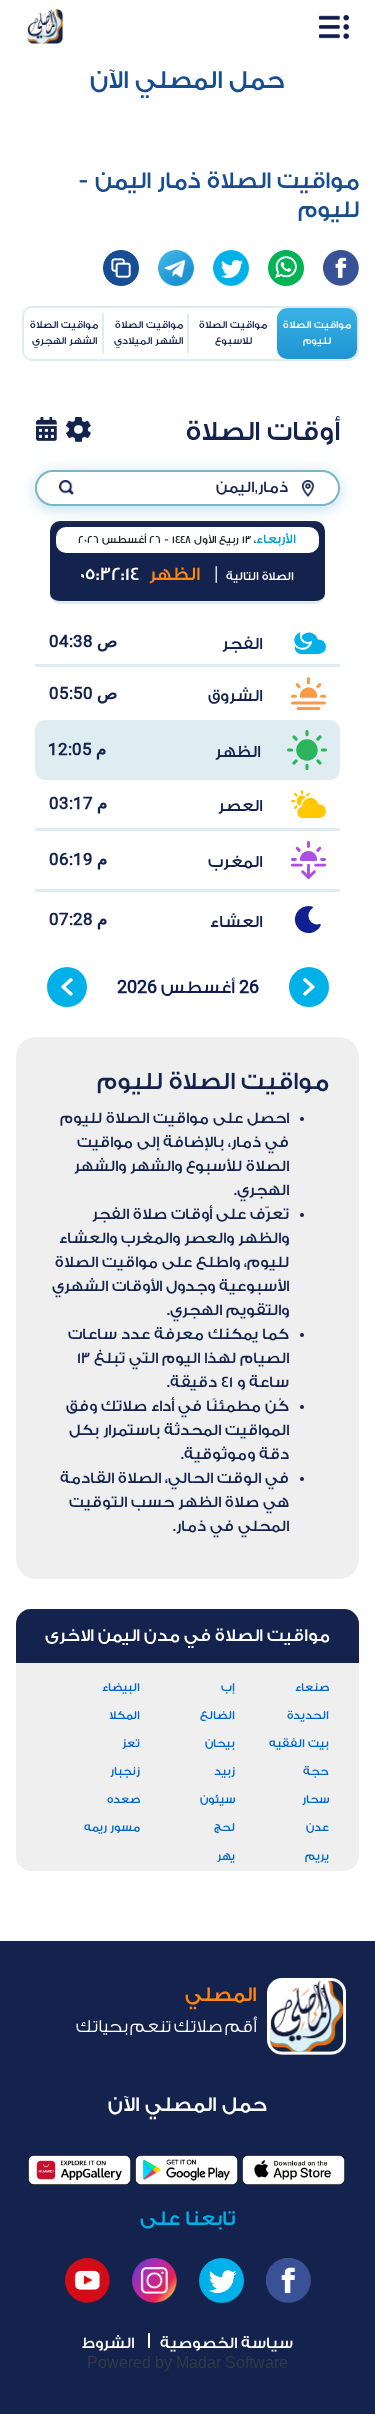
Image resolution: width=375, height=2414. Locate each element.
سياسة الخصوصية (226, 2343)
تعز (131, 1743)
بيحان (220, 1743)
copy (121, 268)
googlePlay (186, 2169)
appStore (293, 2169)
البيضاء (121, 1687)
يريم (317, 1856)
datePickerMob (46, 429)
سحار (315, 1799)
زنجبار (125, 1771)
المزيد (78, 429)
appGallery (79, 2169)
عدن (317, 1827)
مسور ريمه (112, 1827)
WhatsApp (286, 268)
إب (228, 1687)
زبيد (224, 1771)
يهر (226, 1856)
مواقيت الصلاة (317, 333)
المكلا (124, 1715)
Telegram (176, 268)
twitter (231, 268)
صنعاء (312, 1687)
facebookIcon (341, 268)
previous (67, 987)
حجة (316, 1771)
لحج (224, 1827)
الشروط (108, 2343)
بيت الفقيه (299, 1743)
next (309, 987)
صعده (123, 1799)
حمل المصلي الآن (187, 80)
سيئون (217, 1799)
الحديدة (308, 1715)
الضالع (217, 1715)
